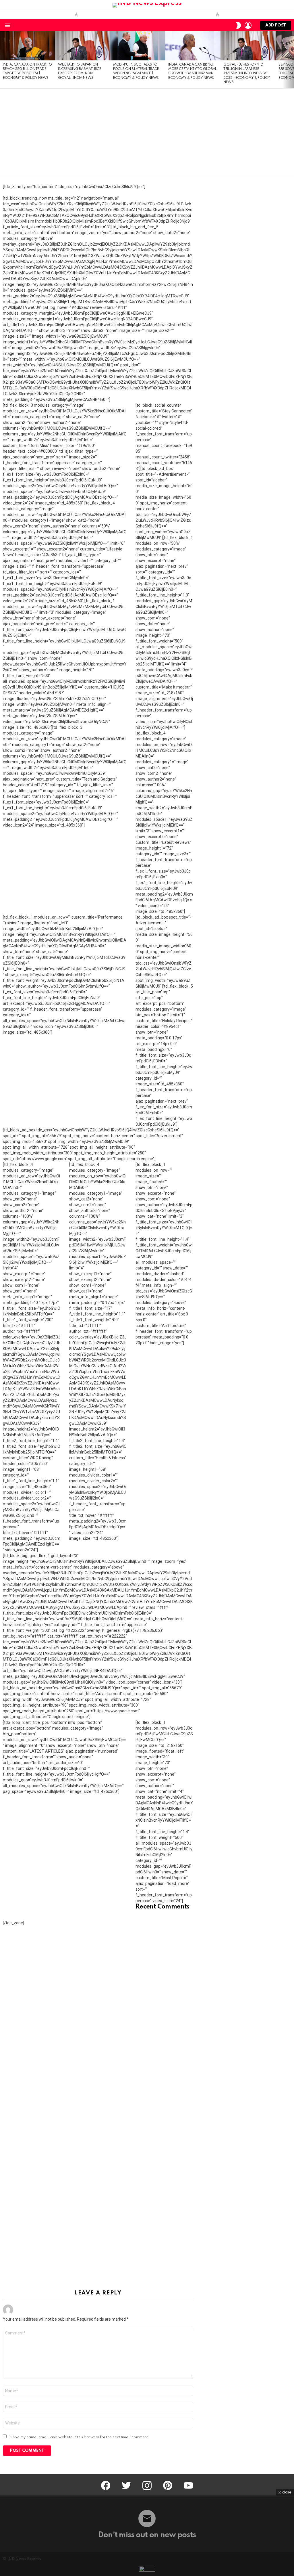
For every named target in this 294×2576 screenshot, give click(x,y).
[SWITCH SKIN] (238, 25)
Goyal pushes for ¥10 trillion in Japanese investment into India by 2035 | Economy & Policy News (247, 74)
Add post (276, 25)
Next (291, 60)
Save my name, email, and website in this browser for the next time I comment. (80, 2437)
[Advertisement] (147, 132)
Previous (3, 60)
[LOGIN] (248, 25)
